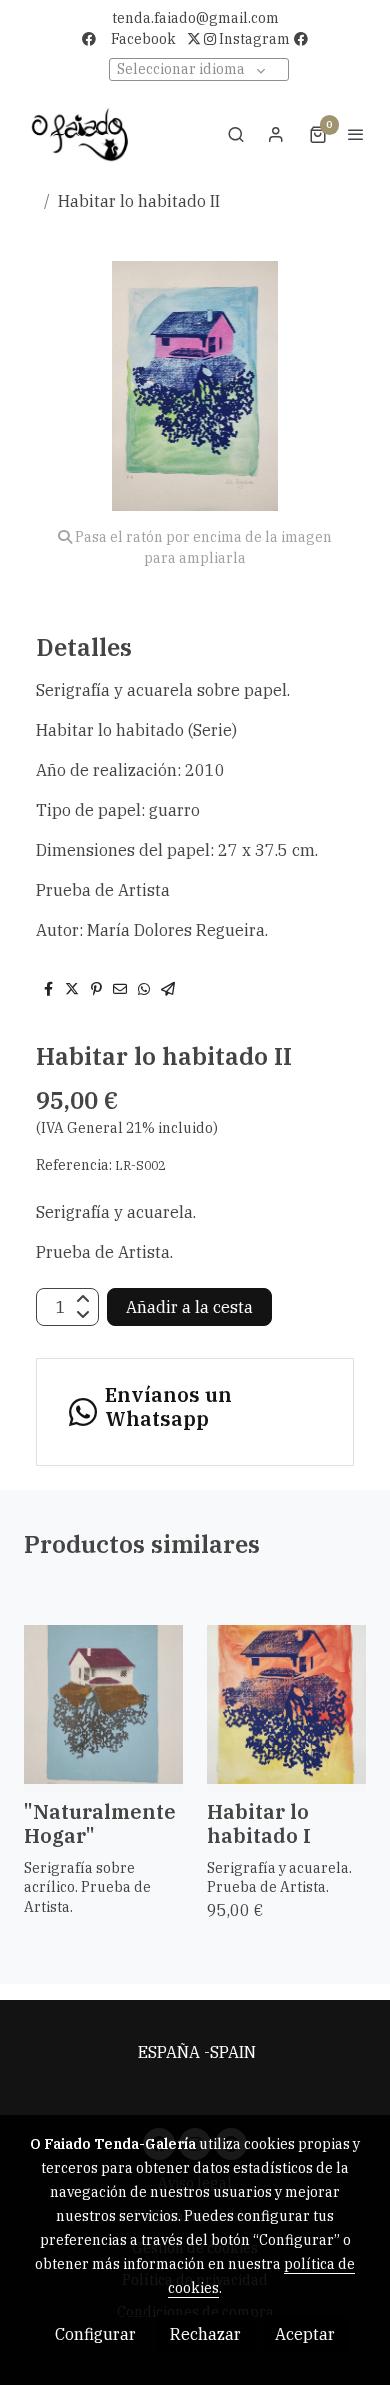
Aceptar (305, 2334)
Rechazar (205, 2334)
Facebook (143, 39)
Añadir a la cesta (189, 1307)
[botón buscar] (236, 134)
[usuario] (276, 134)
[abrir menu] (356, 134)
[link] (80, 134)
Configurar (95, 2334)
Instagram (253, 39)
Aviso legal (195, 2076)
